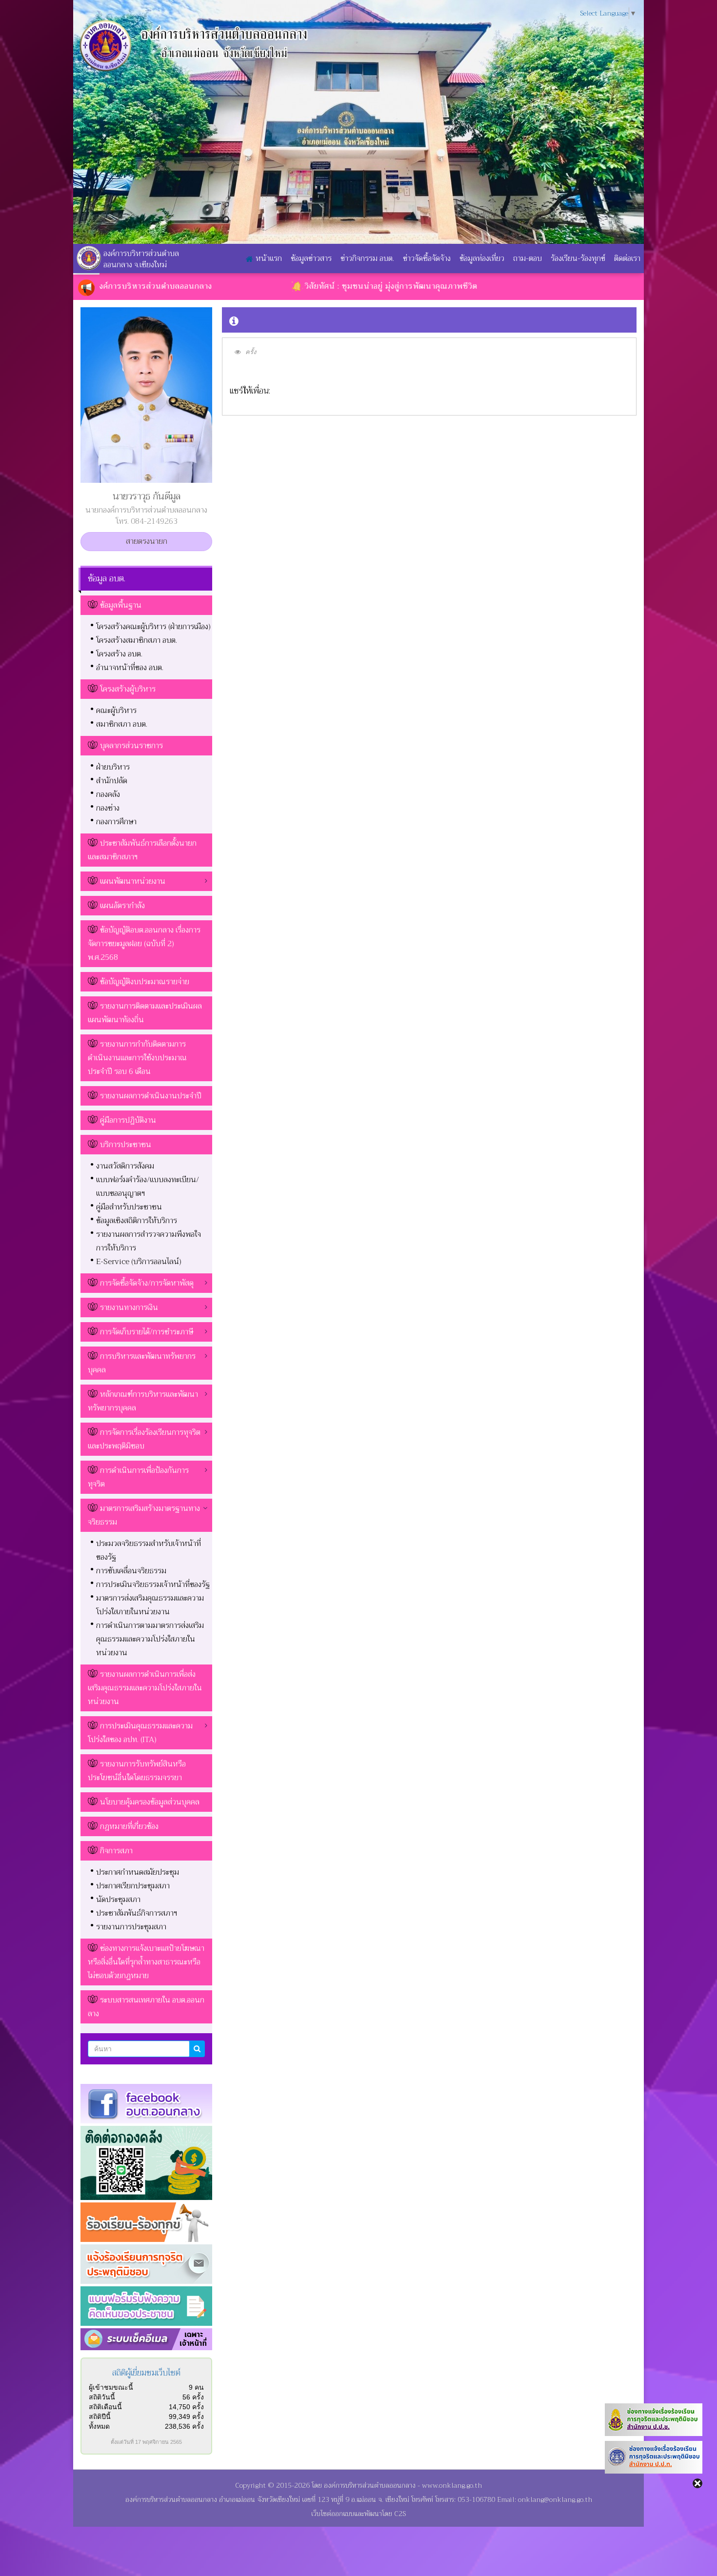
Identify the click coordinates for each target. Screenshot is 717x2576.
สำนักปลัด (112, 781)
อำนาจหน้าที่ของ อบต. (130, 668)
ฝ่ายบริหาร (113, 767)
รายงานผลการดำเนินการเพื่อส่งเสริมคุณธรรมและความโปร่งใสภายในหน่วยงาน (145, 1688)
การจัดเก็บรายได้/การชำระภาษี (147, 1332)
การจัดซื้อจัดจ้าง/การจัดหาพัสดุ (147, 1283)
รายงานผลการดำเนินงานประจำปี (151, 1096)
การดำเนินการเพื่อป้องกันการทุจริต (138, 1477)
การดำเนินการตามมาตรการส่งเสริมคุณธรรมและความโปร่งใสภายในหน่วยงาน (150, 1639)
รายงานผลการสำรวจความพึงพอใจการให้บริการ (149, 1241)
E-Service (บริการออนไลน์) (139, 1262)
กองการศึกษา (116, 822)
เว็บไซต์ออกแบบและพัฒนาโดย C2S (358, 2514)
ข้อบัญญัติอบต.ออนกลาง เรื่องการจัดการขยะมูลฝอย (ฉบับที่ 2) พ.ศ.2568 (144, 944)
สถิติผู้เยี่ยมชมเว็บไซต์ (146, 2373)
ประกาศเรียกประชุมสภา (133, 1886)
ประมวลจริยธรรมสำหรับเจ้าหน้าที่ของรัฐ (149, 1550)
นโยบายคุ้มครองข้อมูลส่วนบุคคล (150, 1802)
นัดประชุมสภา (118, 1900)
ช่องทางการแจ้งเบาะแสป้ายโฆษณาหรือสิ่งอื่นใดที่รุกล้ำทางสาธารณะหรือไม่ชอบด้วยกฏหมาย (146, 1962)
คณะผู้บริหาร (116, 711)
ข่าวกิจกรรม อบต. (367, 258)
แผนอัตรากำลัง (122, 906)
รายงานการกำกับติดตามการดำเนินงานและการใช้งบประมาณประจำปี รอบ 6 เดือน (137, 1058)
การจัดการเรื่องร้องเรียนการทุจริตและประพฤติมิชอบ (144, 1439)
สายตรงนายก (147, 541)
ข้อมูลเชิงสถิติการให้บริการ (137, 1221)
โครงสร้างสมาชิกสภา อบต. (137, 640)
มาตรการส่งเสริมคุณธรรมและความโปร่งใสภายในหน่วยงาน (150, 1605)
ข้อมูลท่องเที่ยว (482, 258)
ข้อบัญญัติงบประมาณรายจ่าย (145, 982)
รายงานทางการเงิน (129, 1308)
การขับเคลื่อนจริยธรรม (131, 1571)
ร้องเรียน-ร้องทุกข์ (578, 258)
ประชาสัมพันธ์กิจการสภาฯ (137, 1913)
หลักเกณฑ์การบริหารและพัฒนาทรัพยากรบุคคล (143, 1401)
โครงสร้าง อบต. (119, 654)
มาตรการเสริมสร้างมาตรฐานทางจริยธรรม (144, 1515)
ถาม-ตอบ (528, 258)
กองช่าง (108, 808)
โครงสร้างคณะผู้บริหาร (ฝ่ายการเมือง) (153, 627)
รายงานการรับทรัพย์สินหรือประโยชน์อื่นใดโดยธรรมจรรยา (137, 1771)
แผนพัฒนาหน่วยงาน (133, 881)
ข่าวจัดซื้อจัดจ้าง (427, 258)
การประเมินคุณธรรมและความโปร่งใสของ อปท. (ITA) (140, 1733)
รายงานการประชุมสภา (131, 1927)
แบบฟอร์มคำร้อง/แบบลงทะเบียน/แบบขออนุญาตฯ (148, 1187)
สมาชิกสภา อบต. (122, 724)
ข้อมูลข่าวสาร (311, 258)
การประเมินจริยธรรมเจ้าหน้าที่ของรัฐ (153, 1585)
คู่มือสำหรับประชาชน (129, 1207)
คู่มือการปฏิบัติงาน (128, 1120)
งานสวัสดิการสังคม (125, 1166)
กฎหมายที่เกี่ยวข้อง (129, 1826)
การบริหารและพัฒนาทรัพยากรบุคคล (142, 1363)
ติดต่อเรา (627, 258)
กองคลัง (108, 794)
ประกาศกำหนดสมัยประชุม (138, 1872)
